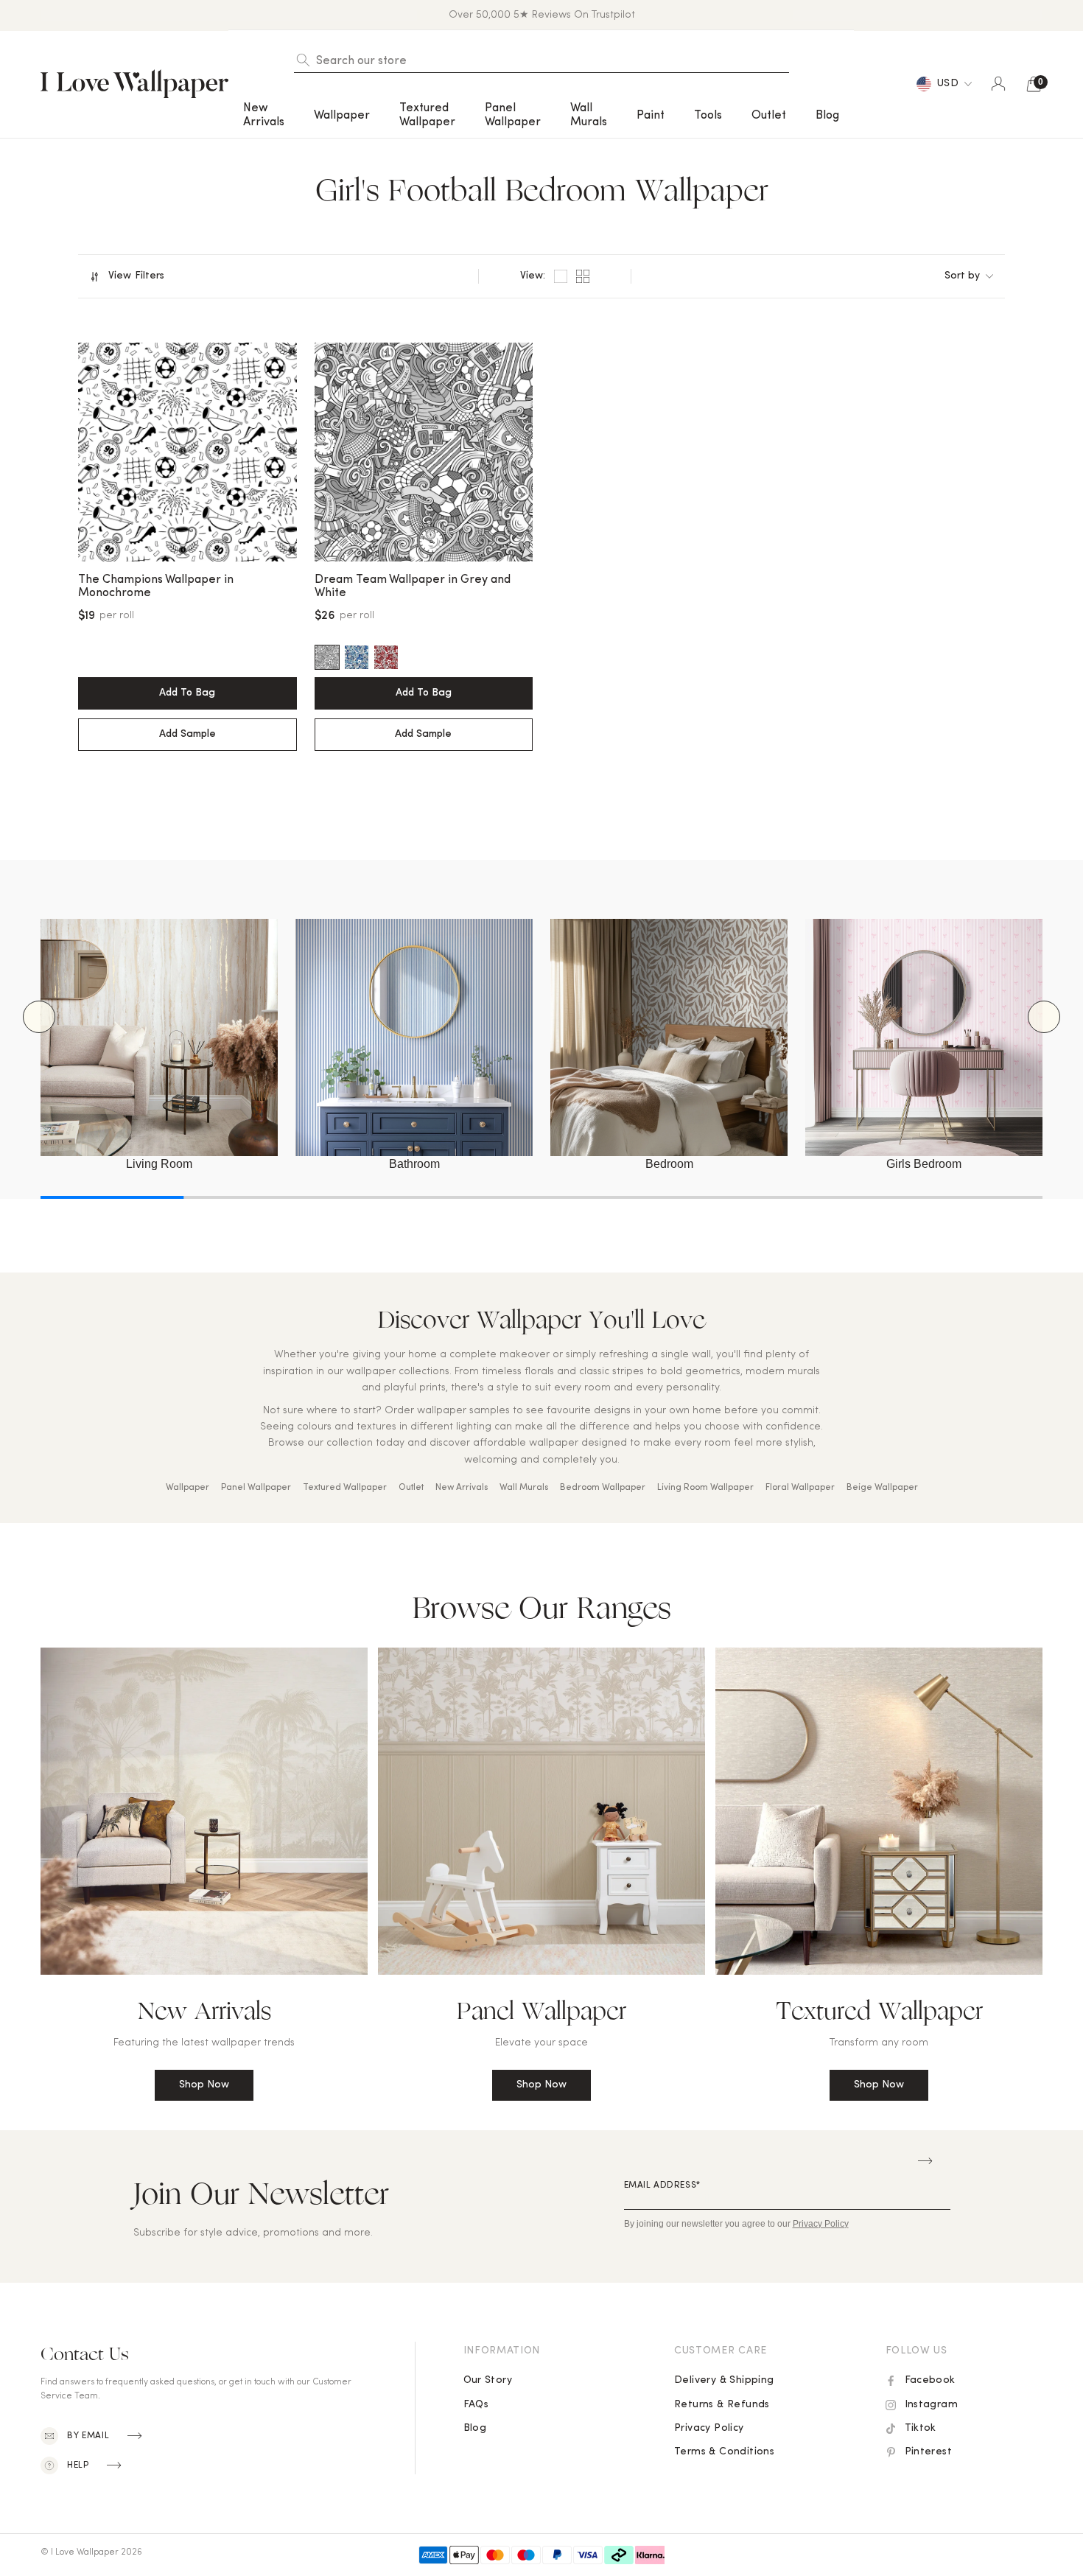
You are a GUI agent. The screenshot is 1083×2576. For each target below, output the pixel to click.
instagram (932, 2405)
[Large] (561, 276)
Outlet (769, 116)
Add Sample (187, 734)
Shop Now (204, 2085)
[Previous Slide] (39, 1017)
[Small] (583, 276)
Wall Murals (589, 115)
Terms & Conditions (724, 2452)
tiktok (921, 2428)
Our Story (488, 2380)
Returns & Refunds (722, 2405)
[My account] (998, 84)
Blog (827, 116)
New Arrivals (462, 1488)
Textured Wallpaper (345, 1488)
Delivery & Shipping (724, 2380)
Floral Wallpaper (800, 1488)
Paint (651, 116)
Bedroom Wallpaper (603, 1488)
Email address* (662, 2185)
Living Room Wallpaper (705, 1488)
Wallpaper (187, 1488)
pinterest (929, 2452)
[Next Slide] (1044, 1017)
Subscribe (925, 2161)
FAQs (476, 2405)
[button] (264, 115)
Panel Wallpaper (256, 1488)
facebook (930, 2380)
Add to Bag (187, 693)
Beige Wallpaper (882, 1488)
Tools (708, 116)
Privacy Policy (709, 2428)
